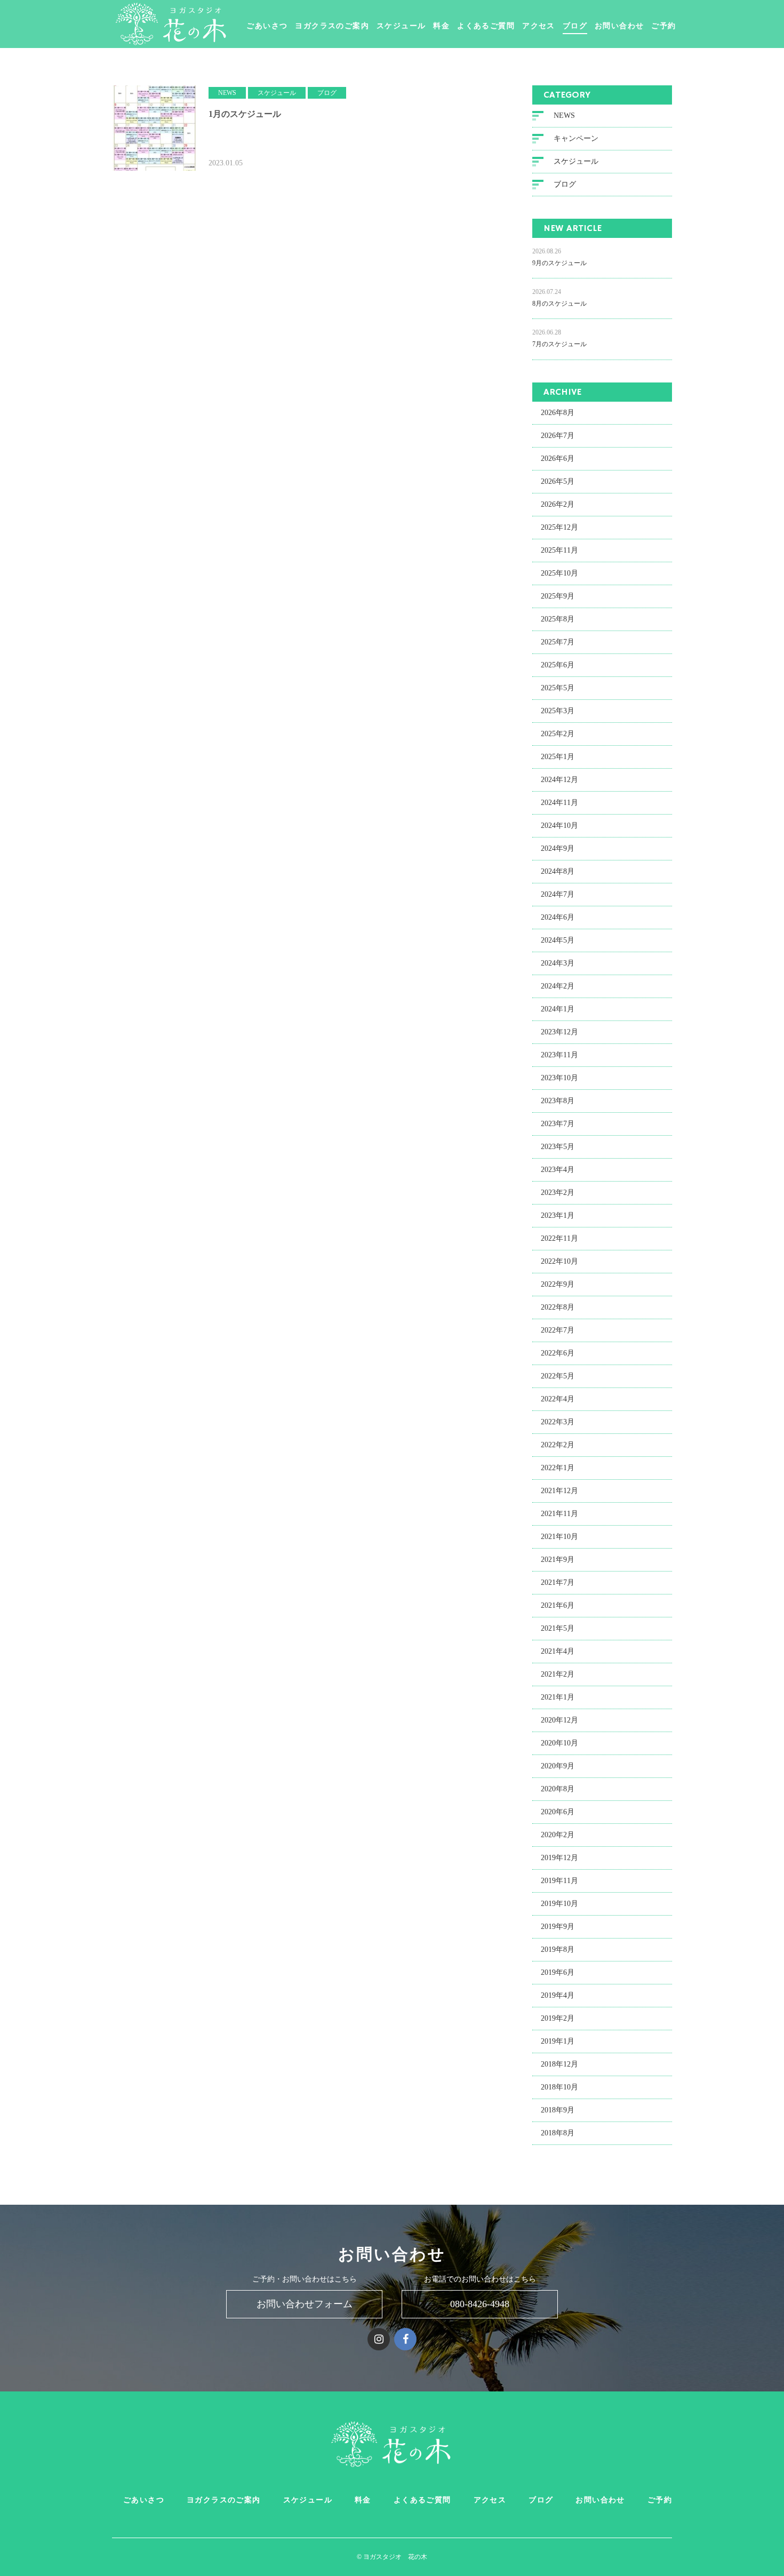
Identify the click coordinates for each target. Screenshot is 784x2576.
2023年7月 (558, 1124)
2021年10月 (559, 1537)
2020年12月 (559, 1720)
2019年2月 (558, 2018)
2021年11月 (559, 1514)
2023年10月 (559, 1078)
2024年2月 (558, 986)
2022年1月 (558, 1468)
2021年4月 (558, 1651)
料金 (441, 27)
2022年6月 (558, 1353)
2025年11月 (559, 550)
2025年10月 (559, 573)
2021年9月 (558, 1560)
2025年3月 (558, 711)
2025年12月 (559, 527)
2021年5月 (558, 1628)
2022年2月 (558, 1445)
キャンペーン (576, 138)
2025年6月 (558, 665)
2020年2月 (558, 1835)
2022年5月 (558, 1376)
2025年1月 (558, 757)
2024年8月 (558, 871)
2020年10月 (559, 1743)
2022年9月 (558, 1284)
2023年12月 (559, 1032)
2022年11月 (559, 1238)
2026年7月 (558, 436)
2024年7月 (558, 894)
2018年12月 (559, 2064)
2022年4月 (558, 1399)
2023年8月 (558, 1101)
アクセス (539, 27)
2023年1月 (558, 1215)
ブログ (575, 27)
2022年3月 (558, 1422)
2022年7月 (558, 1330)
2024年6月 (558, 917)
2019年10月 (559, 1904)
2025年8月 (558, 619)
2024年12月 (559, 780)
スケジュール (401, 27)
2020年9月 (558, 1766)
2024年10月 (559, 826)
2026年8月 (558, 413)
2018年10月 (559, 2087)
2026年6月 (558, 458)
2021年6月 (558, 1605)
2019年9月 (558, 1927)
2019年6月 (558, 1972)
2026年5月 (558, 481)
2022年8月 (558, 1307)
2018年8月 (558, 2133)
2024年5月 (558, 940)
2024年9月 (558, 848)
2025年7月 (558, 642)
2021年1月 (558, 1697)
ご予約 (663, 27)
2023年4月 (558, 1170)
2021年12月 (559, 1491)
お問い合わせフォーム (305, 2304)
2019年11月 (559, 1881)
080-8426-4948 (480, 2304)
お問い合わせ (619, 27)
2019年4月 (558, 1995)
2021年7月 (558, 1582)
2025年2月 (558, 734)
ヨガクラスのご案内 (332, 27)
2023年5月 (558, 1147)
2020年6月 (558, 1812)
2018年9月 (558, 2110)
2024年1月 (558, 1009)
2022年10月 (559, 1261)
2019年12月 (559, 1858)
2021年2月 (558, 1674)
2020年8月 (558, 1789)
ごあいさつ (267, 27)
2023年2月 (558, 1193)
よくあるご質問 (486, 27)
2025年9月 (558, 596)
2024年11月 (559, 803)
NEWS (564, 115)
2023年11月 (559, 1055)
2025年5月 (558, 688)
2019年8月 (558, 1949)
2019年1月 (558, 2041)
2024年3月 (558, 963)
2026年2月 (558, 504)
